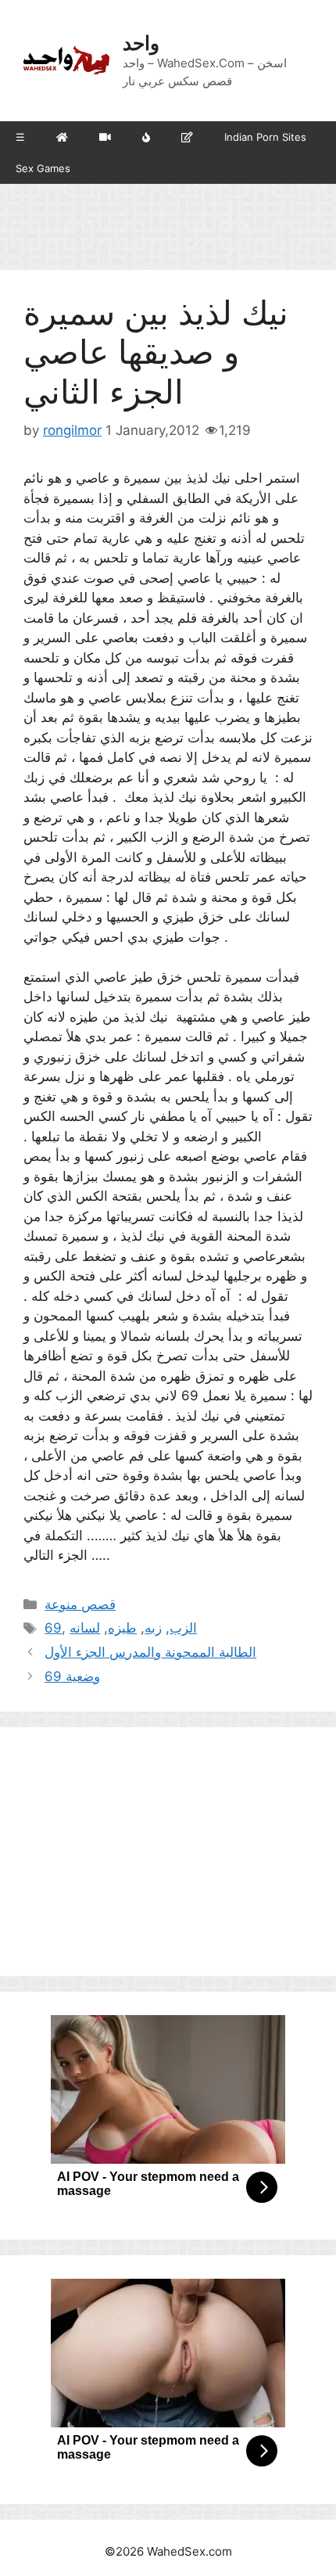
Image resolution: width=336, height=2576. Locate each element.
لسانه (85, 1628)
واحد (141, 43)
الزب (183, 1628)
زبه (153, 1628)
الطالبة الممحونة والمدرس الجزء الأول (150, 1652)
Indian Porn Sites (265, 137)
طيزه (122, 1628)
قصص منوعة (80, 1604)
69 (53, 1628)
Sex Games (43, 168)
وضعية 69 (72, 1676)
